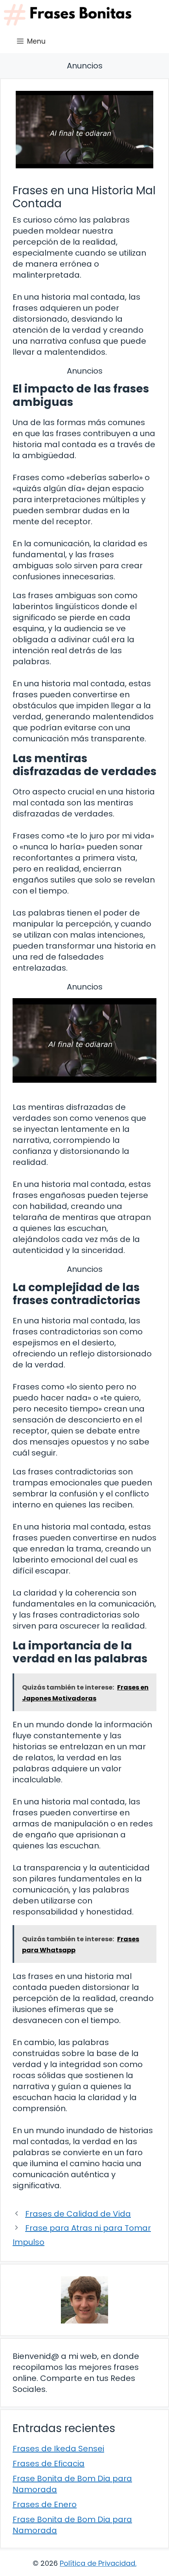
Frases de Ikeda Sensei (58, 2449)
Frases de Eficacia (49, 2464)
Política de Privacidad (97, 2563)
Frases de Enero (45, 2504)
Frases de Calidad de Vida (78, 2214)
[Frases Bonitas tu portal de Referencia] (68, 15)
